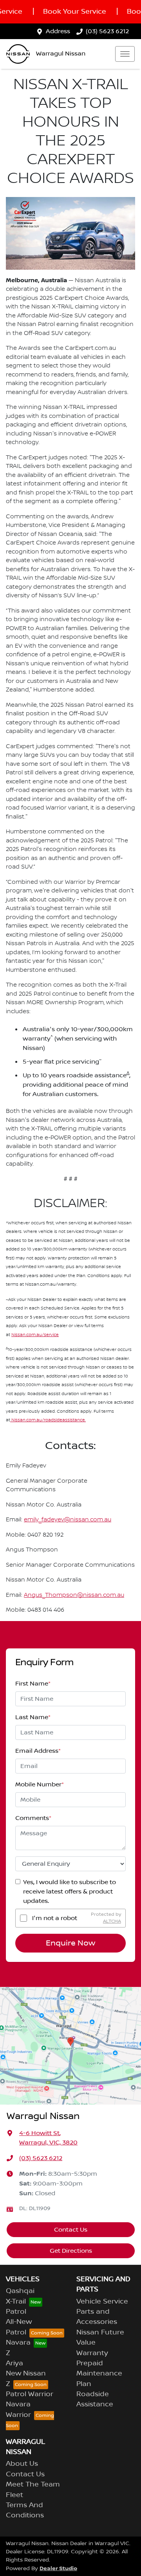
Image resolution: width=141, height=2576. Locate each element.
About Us (22, 2464)
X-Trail (16, 2302)
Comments (33, 1818)
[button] (125, 54)
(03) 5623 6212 (107, 31)
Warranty (92, 2353)
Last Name (33, 1717)
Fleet (14, 2495)
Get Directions (71, 2251)
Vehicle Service (102, 2302)
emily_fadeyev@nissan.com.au (68, 1520)
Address (58, 31)
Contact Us (71, 2230)
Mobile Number (40, 1784)
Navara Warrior (18, 2409)
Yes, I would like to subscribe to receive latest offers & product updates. (70, 1892)
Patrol (16, 2312)
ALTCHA (112, 1921)
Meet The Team (33, 2485)
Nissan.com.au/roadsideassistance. (48, 1420)
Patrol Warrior (30, 2394)
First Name (33, 1684)
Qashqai (20, 2291)
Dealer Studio (58, 2568)
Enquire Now (70, 1943)
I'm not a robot (55, 1918)
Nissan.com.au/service (35, 1335)
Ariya (14, 2363)
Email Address (38, 1751)
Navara (18, 2343)
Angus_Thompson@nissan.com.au (74, 1595)
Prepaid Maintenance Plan (99, 2374)
